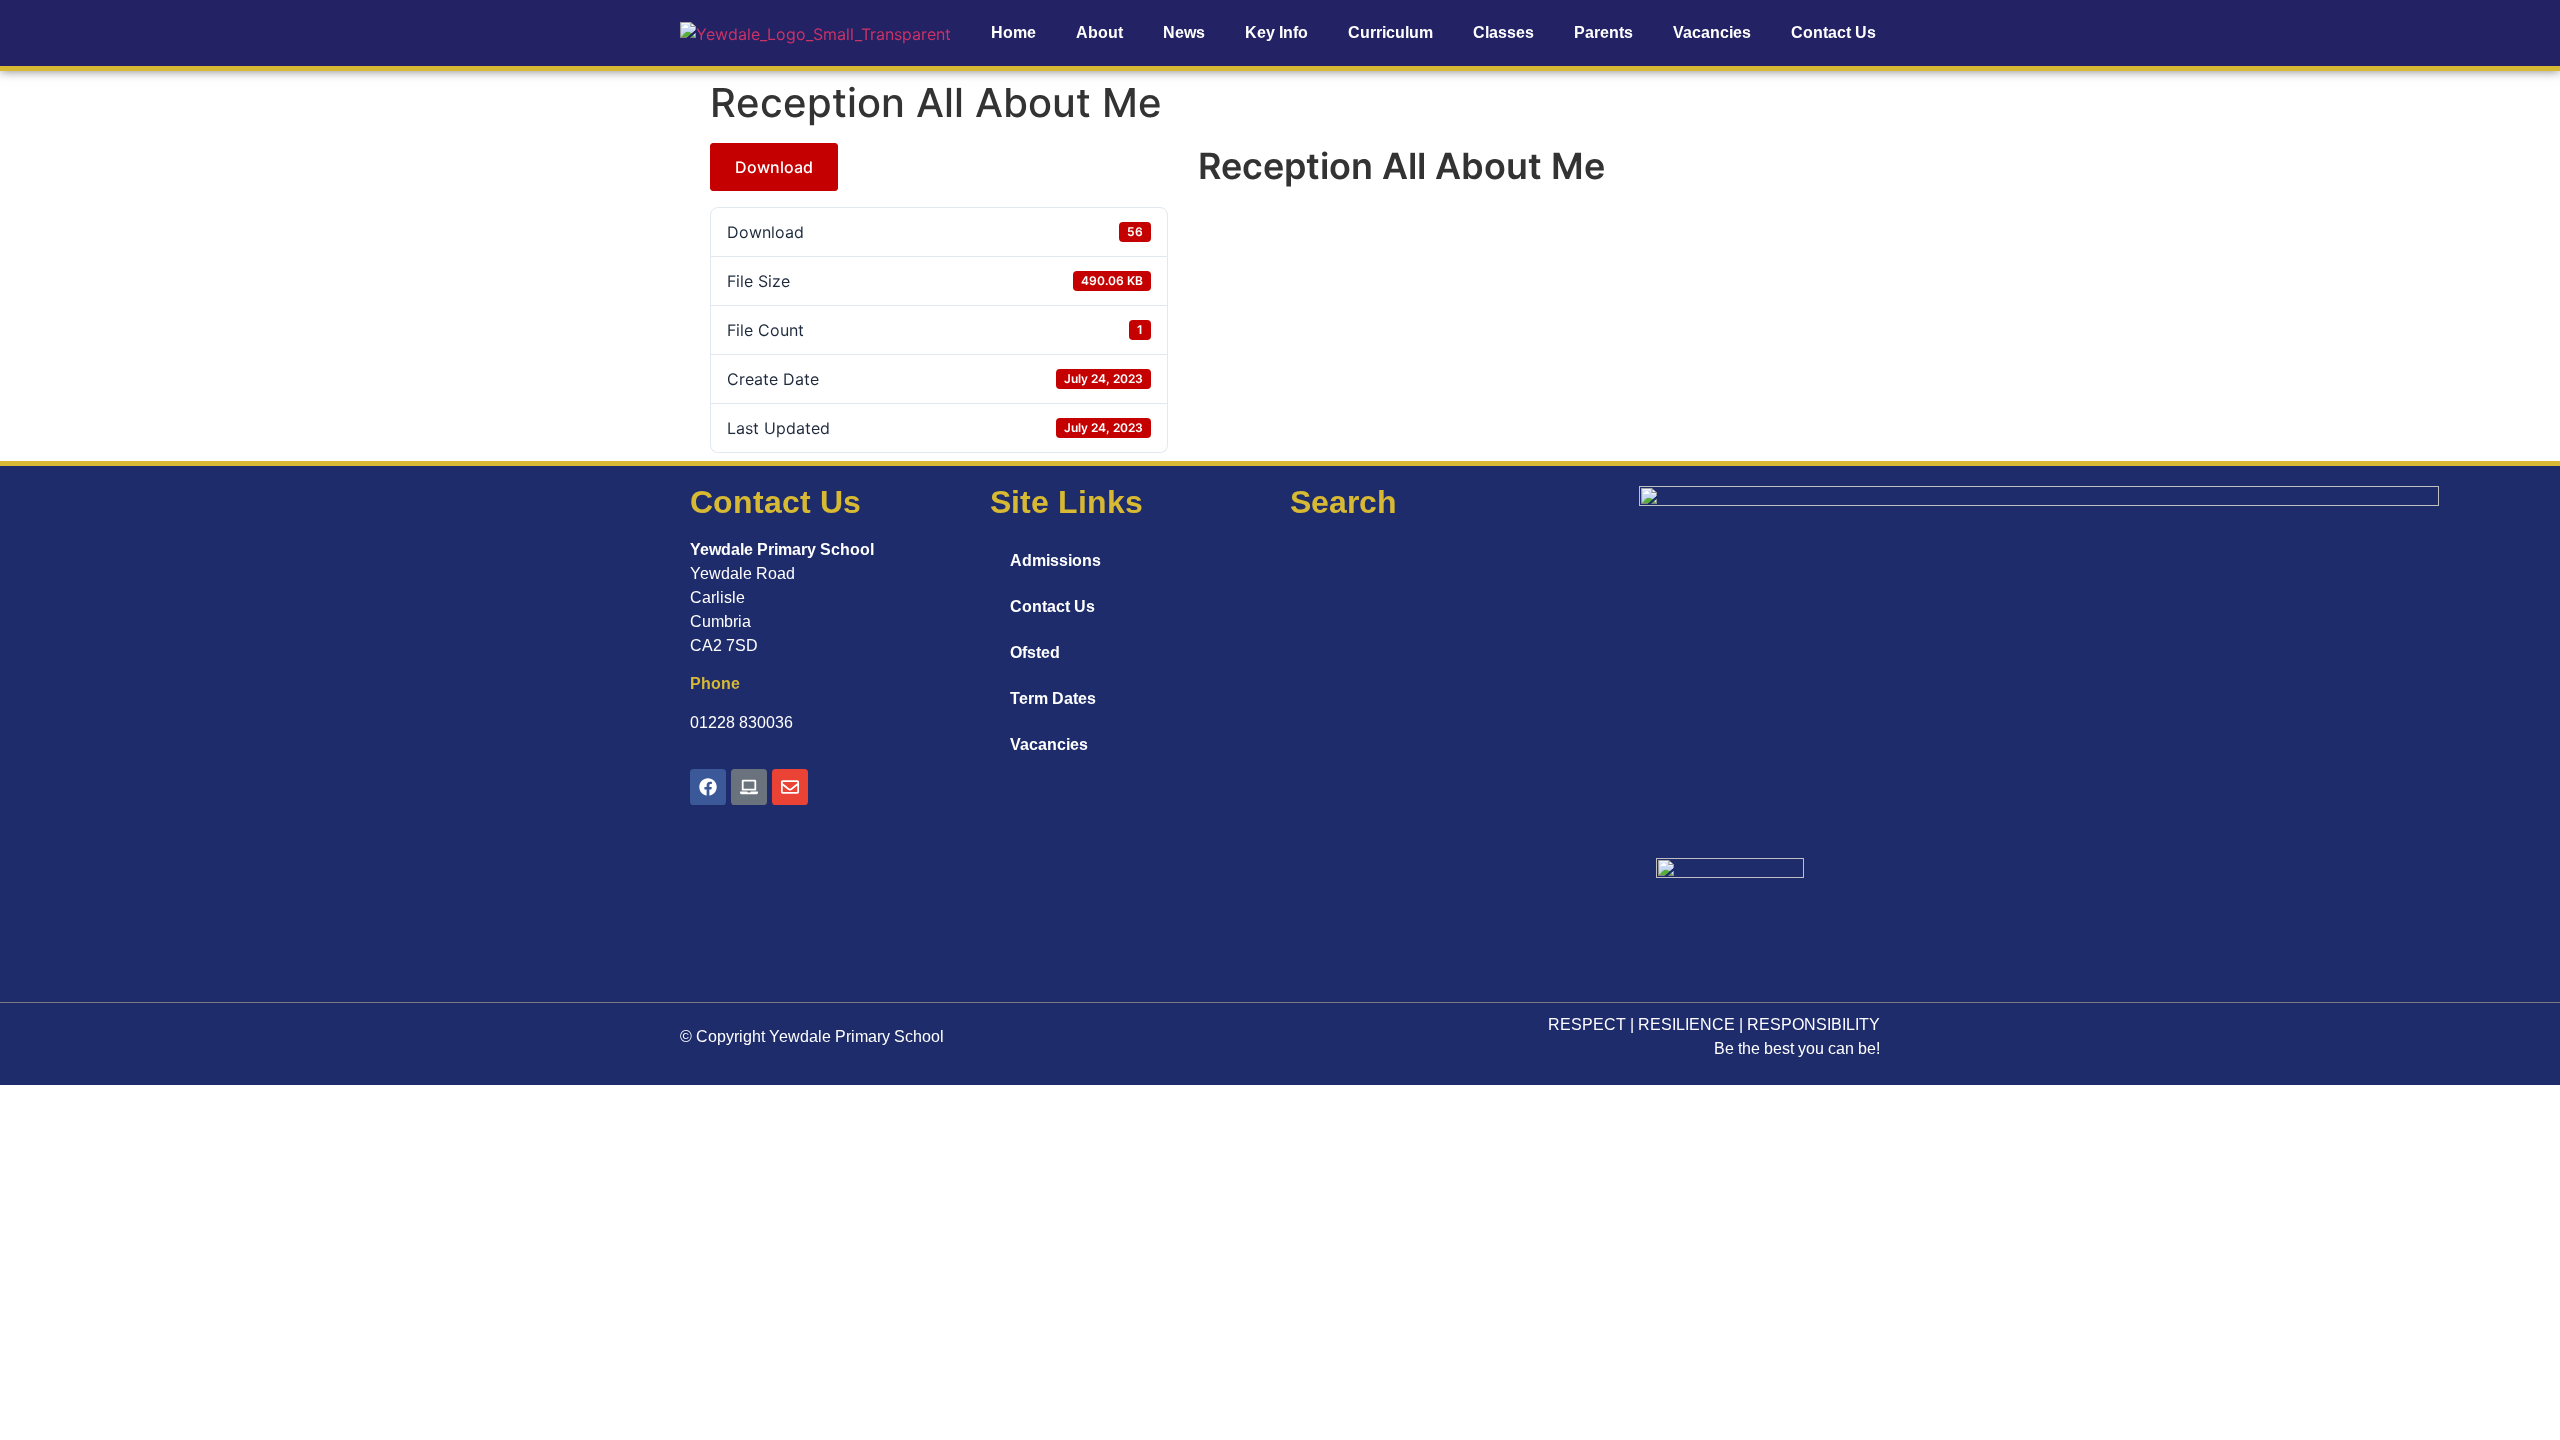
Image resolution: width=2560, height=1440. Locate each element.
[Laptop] (749, 787)
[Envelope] (790, 787)
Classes (1503, 32)
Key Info (1276, 32)
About (1099, 32)
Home (1013, 32)
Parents (1603, 32)
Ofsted (1035, 652)
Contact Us (1833, 32)
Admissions (1055, 560)
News (1184, 32)
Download (774, 167)
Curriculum (1390, 32)
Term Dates (1053, 698)
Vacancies (1712, 32)
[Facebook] (708, 787)
